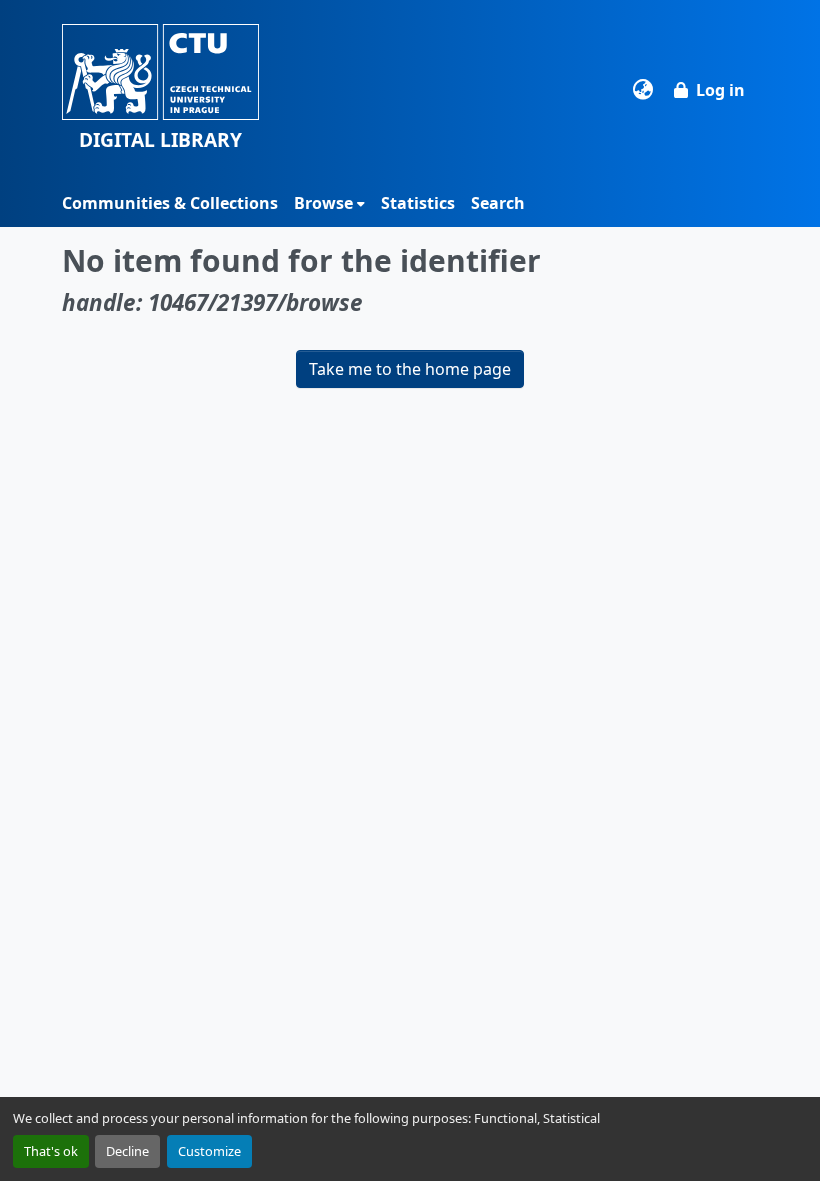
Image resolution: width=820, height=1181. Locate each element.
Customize (209, 1151)
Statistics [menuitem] (418, 203)
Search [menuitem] (498, 203)
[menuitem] (329, 203)
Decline (127, 1151)
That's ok (51, 1151)
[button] (160, 89)
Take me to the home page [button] (410, 369)
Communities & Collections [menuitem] (170, 203)
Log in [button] (720, 90)
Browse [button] (323, 203)
